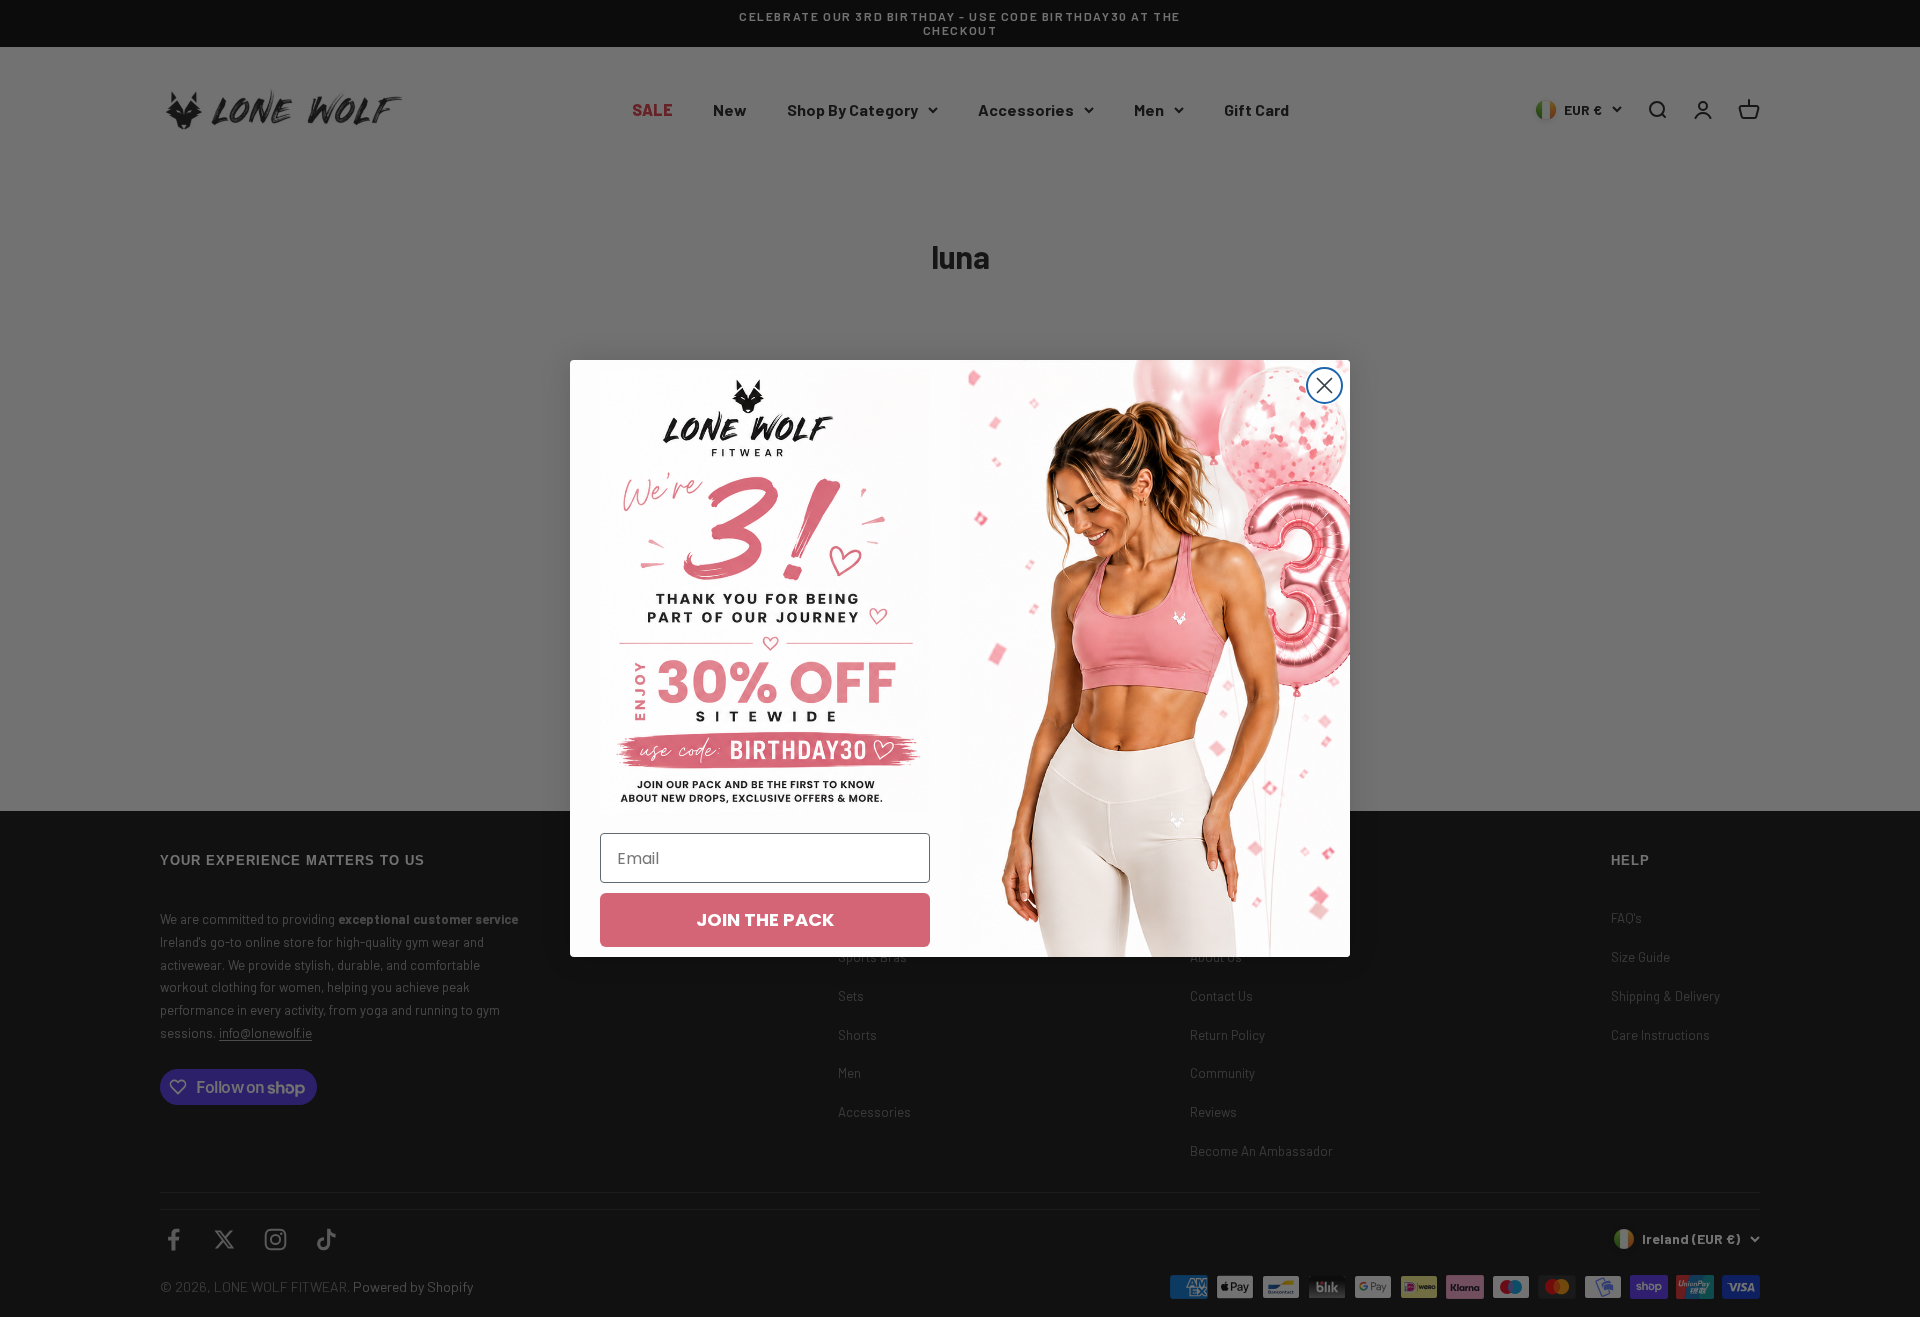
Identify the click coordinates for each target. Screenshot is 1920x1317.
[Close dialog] (1324, 385)
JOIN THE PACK (765, 919)
